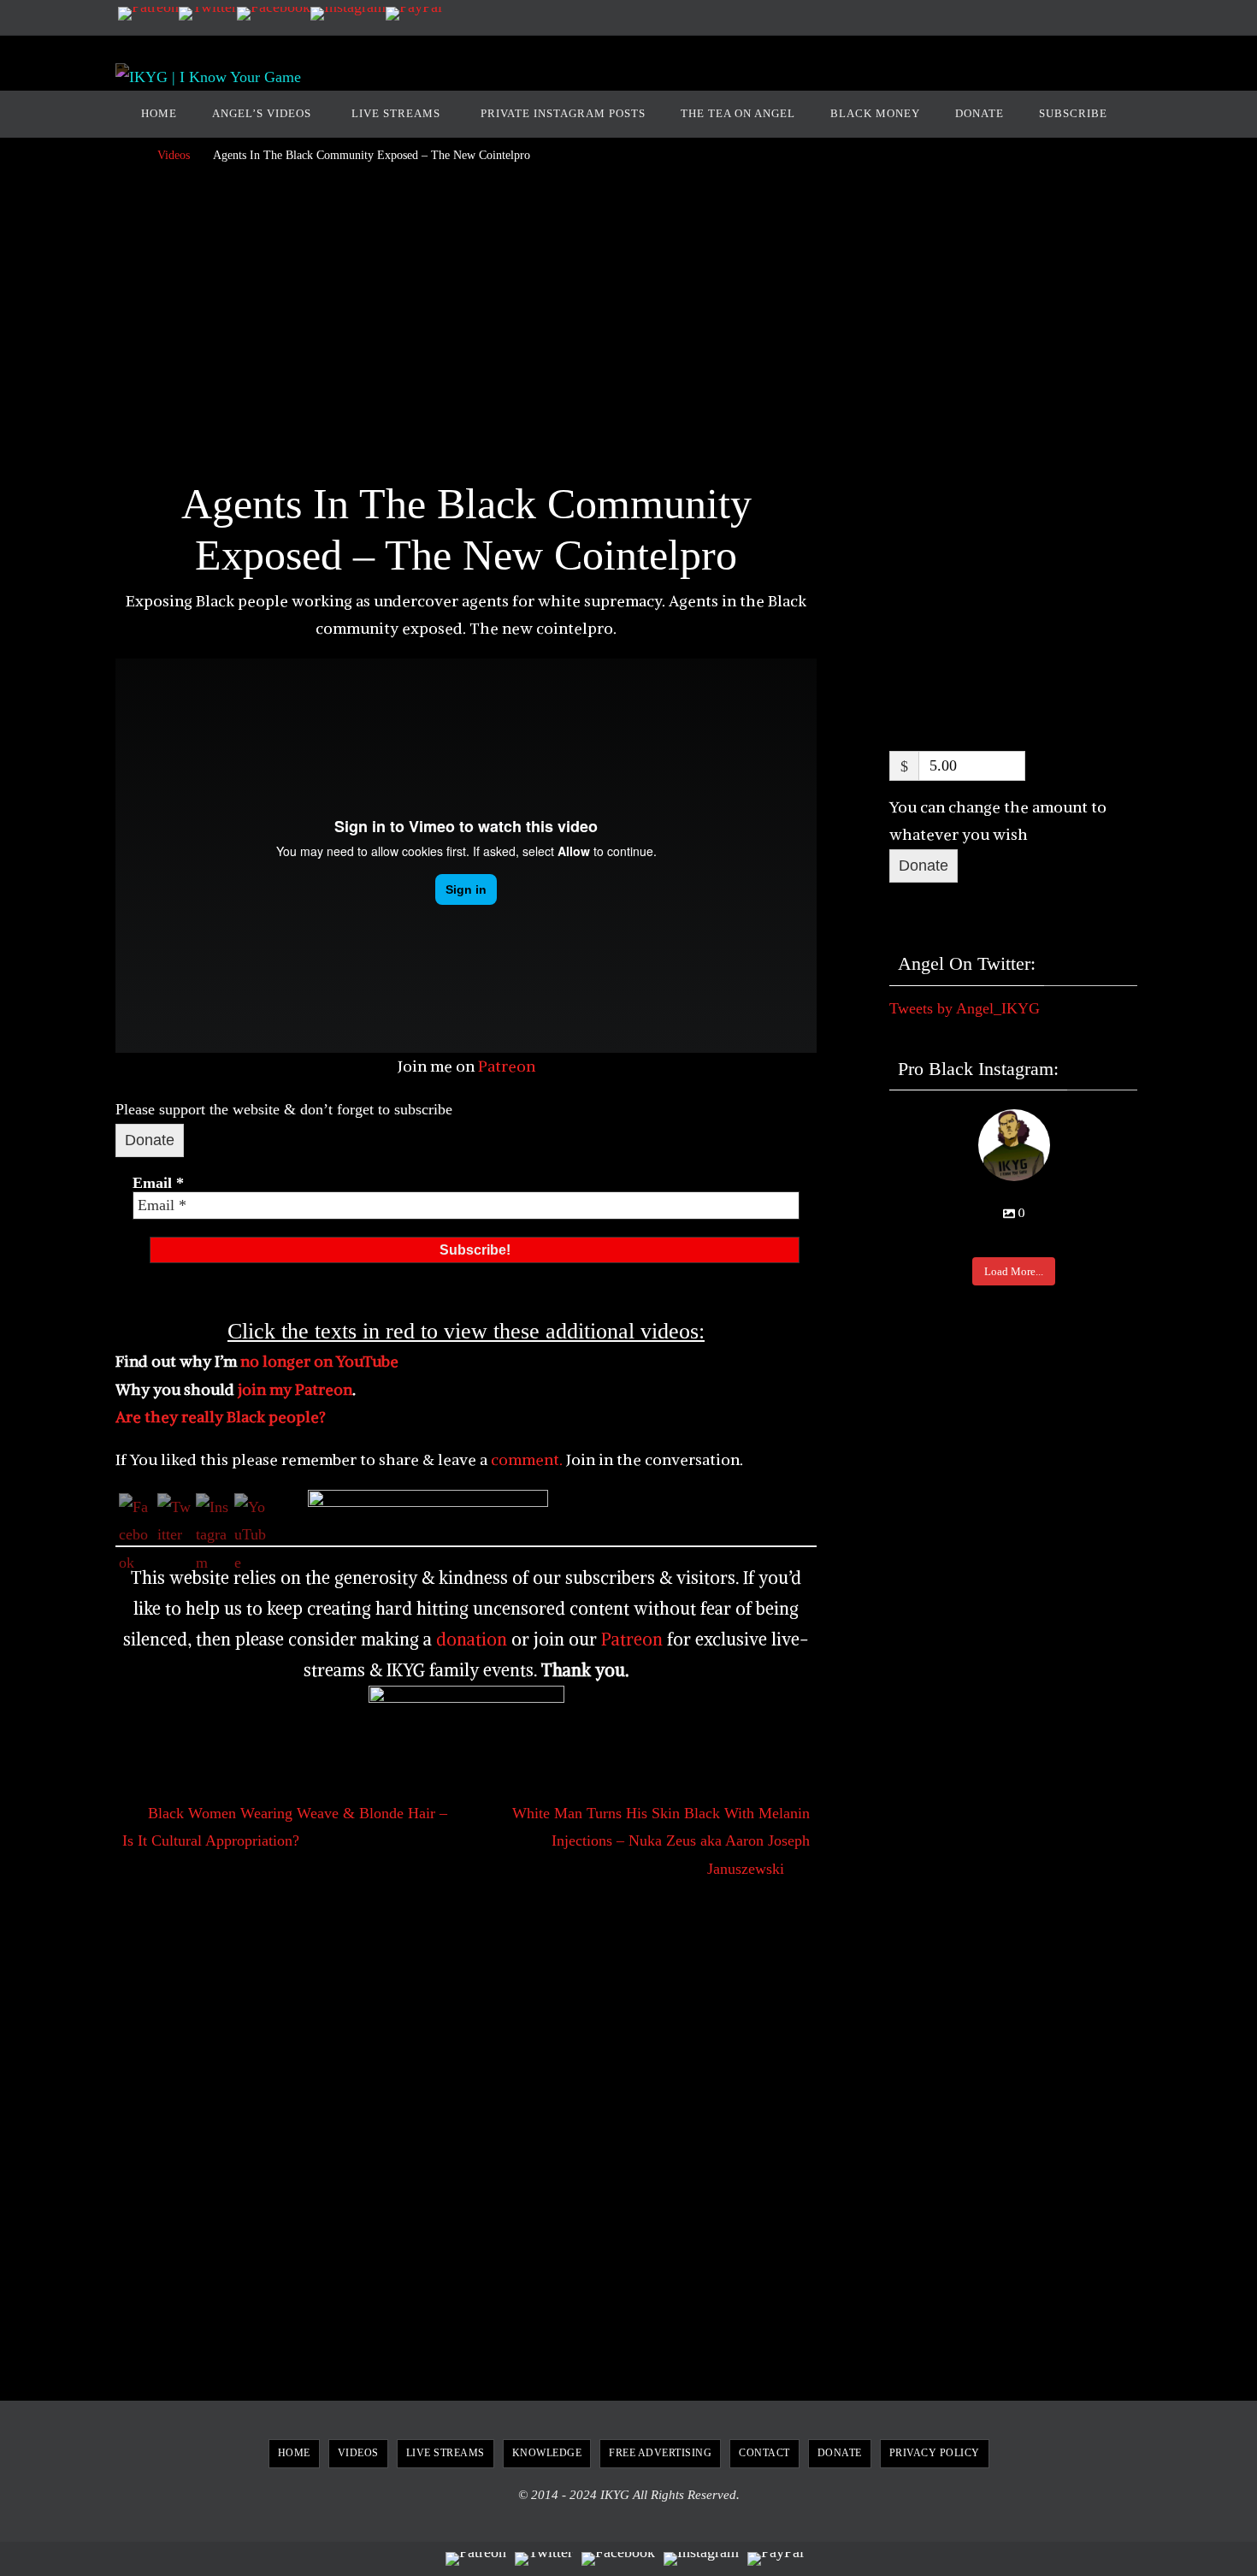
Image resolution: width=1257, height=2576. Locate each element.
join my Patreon (295, 1389)
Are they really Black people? (221, 1417)
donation (472, 1639)
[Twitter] (208, 14)
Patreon (507, 1066)
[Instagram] (348, 14)
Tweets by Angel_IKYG (965, 1008)
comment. (525, 1459)
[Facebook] (274, 14)
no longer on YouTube (319, 1361)
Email (158, 1183)
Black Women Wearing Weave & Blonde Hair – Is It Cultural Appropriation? (285, 1827)
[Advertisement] (466, 328)
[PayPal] (414, 14)
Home (294, 2453)
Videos (174, 155)
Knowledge (547, 2453)
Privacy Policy (935, 2453)
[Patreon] (148, 14)
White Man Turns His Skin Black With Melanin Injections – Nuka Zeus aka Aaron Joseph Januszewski (661, 1841)
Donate (150, 1140)
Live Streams (446, 2453)
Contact (764, 2453)
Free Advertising (660, 2453)
